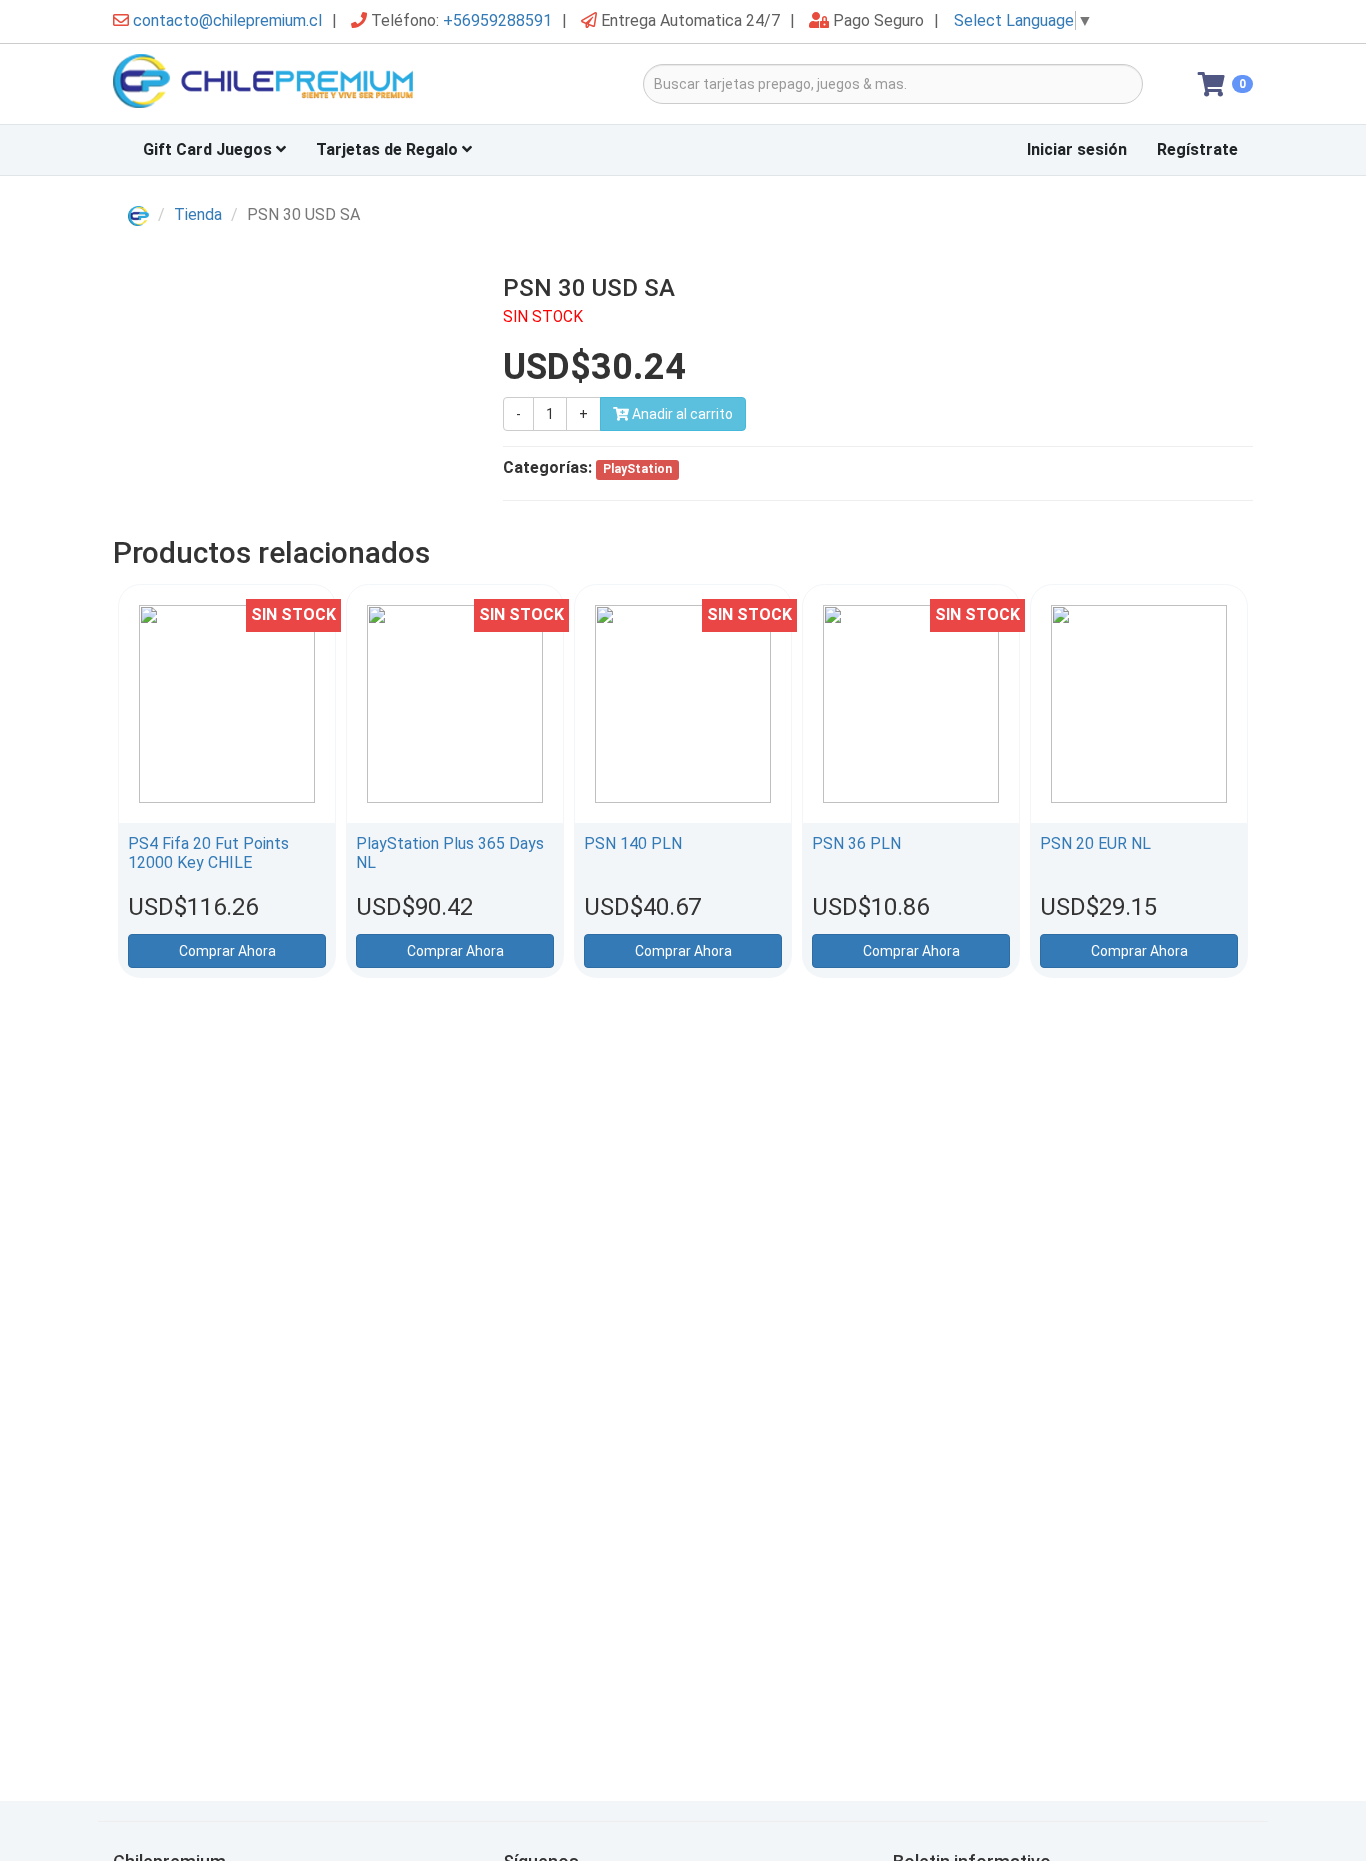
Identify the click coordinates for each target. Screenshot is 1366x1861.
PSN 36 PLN (856, 843)
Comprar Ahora (227, 951)
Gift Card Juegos (209, 149)
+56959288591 (497, 20)
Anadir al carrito (681, 414)
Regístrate (1197, 149)
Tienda (198, 214)
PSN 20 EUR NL (1095, 843)
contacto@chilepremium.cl (227, 20)
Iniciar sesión (1077, 149)
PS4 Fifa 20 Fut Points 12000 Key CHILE (208, 853)
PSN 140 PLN (633, 843)
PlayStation (637, 469)
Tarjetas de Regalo (389, 149)
